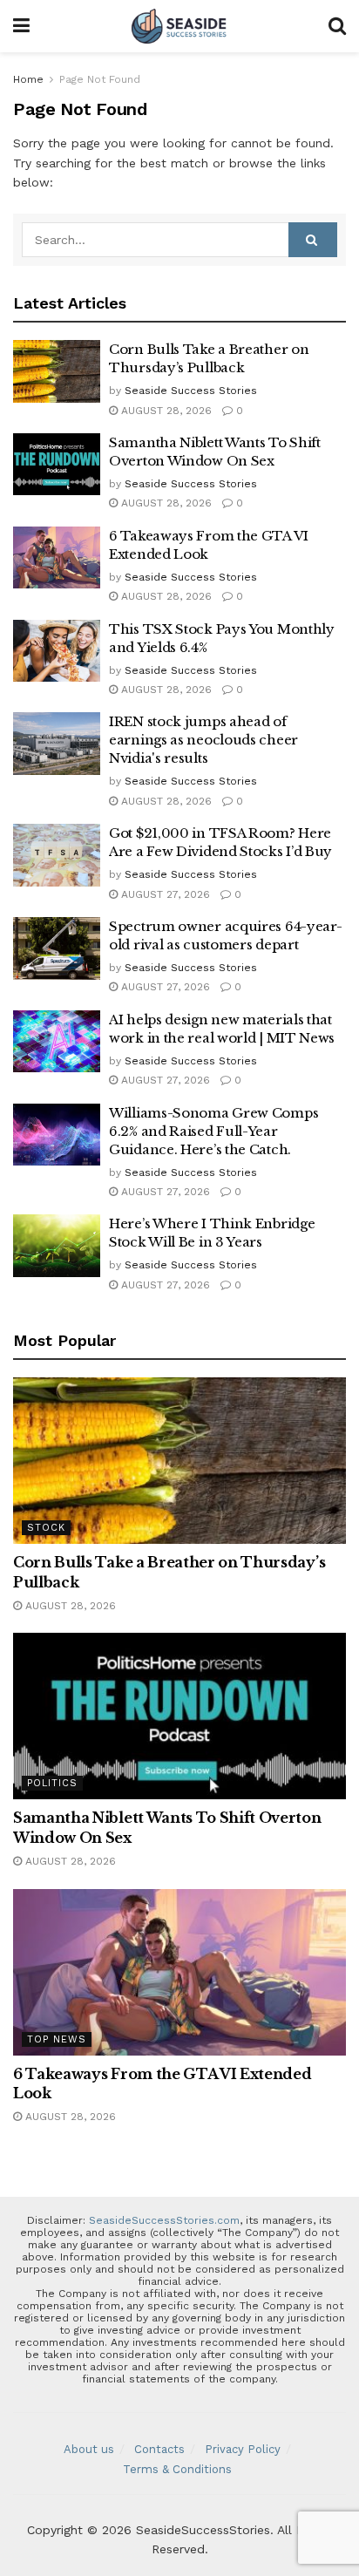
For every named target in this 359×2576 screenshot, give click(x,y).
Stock (46, 1528)
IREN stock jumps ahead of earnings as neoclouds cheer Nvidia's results (203, 740)
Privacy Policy (243, 2449)
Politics (52, 1783)
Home (28, 79)
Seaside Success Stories (191, 391)
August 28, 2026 (165, 411)
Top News (57, 2039)
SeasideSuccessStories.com (164, 2220)
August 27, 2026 (164, 894)
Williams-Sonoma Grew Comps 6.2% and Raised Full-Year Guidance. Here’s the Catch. (213, 1131)
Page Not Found (100, 79)
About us (89, 2449)
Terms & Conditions (177, 2469)
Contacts (159, 2449)
